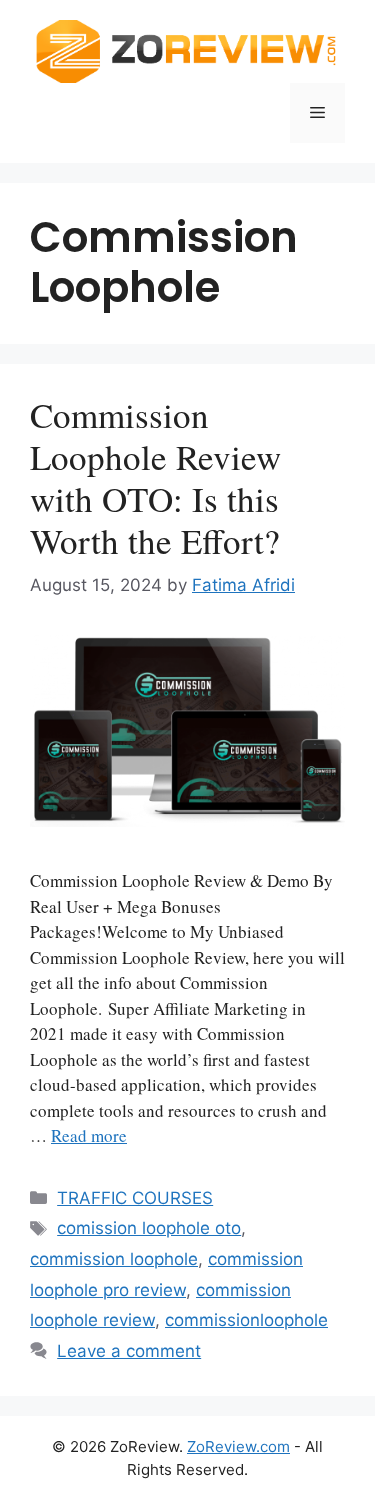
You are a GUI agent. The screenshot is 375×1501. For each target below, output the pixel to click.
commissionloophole (246, 1320)
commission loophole (114, 1259)
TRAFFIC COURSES (135, 1198)
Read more (89, 1135)
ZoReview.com (238, 1446)
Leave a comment (129, 1351)
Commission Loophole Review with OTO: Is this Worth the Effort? (155, 477)
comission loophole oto (149, 1228)
